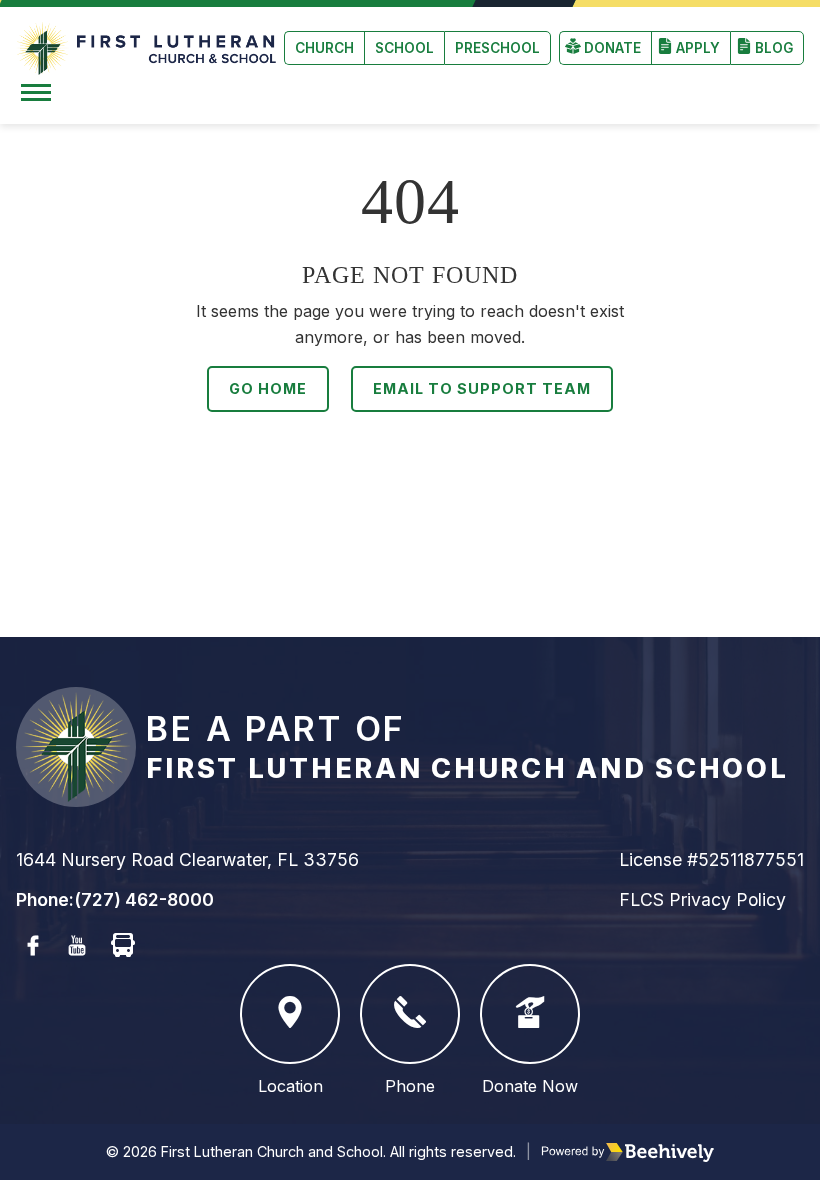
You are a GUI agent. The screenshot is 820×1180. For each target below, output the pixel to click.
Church (324, 48)
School (404, 48)
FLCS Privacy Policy (702, 899)
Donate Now (530, 1086)
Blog (774, 48)
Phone (410, 1086)
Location (290, 1086)
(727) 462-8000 (144, 899)
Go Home (268, 388)
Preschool (497, 48)
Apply (698, 48)
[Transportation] (123, 946)
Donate (612, 48)
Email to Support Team (482, 388)
